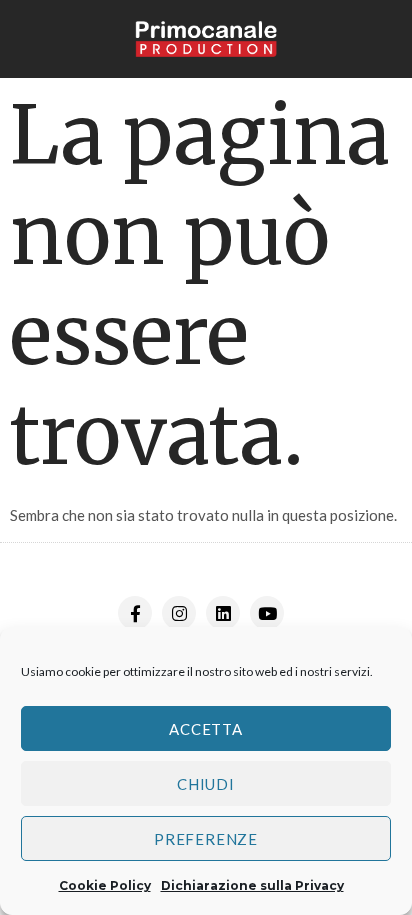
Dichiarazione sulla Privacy (252, 885)
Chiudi (206, 784)
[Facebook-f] (135, 613)
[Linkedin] (223, 613)
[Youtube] (267, 613)
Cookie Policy (105, 885)
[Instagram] (179, 613)
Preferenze (206, 839)
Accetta (206, 729)
